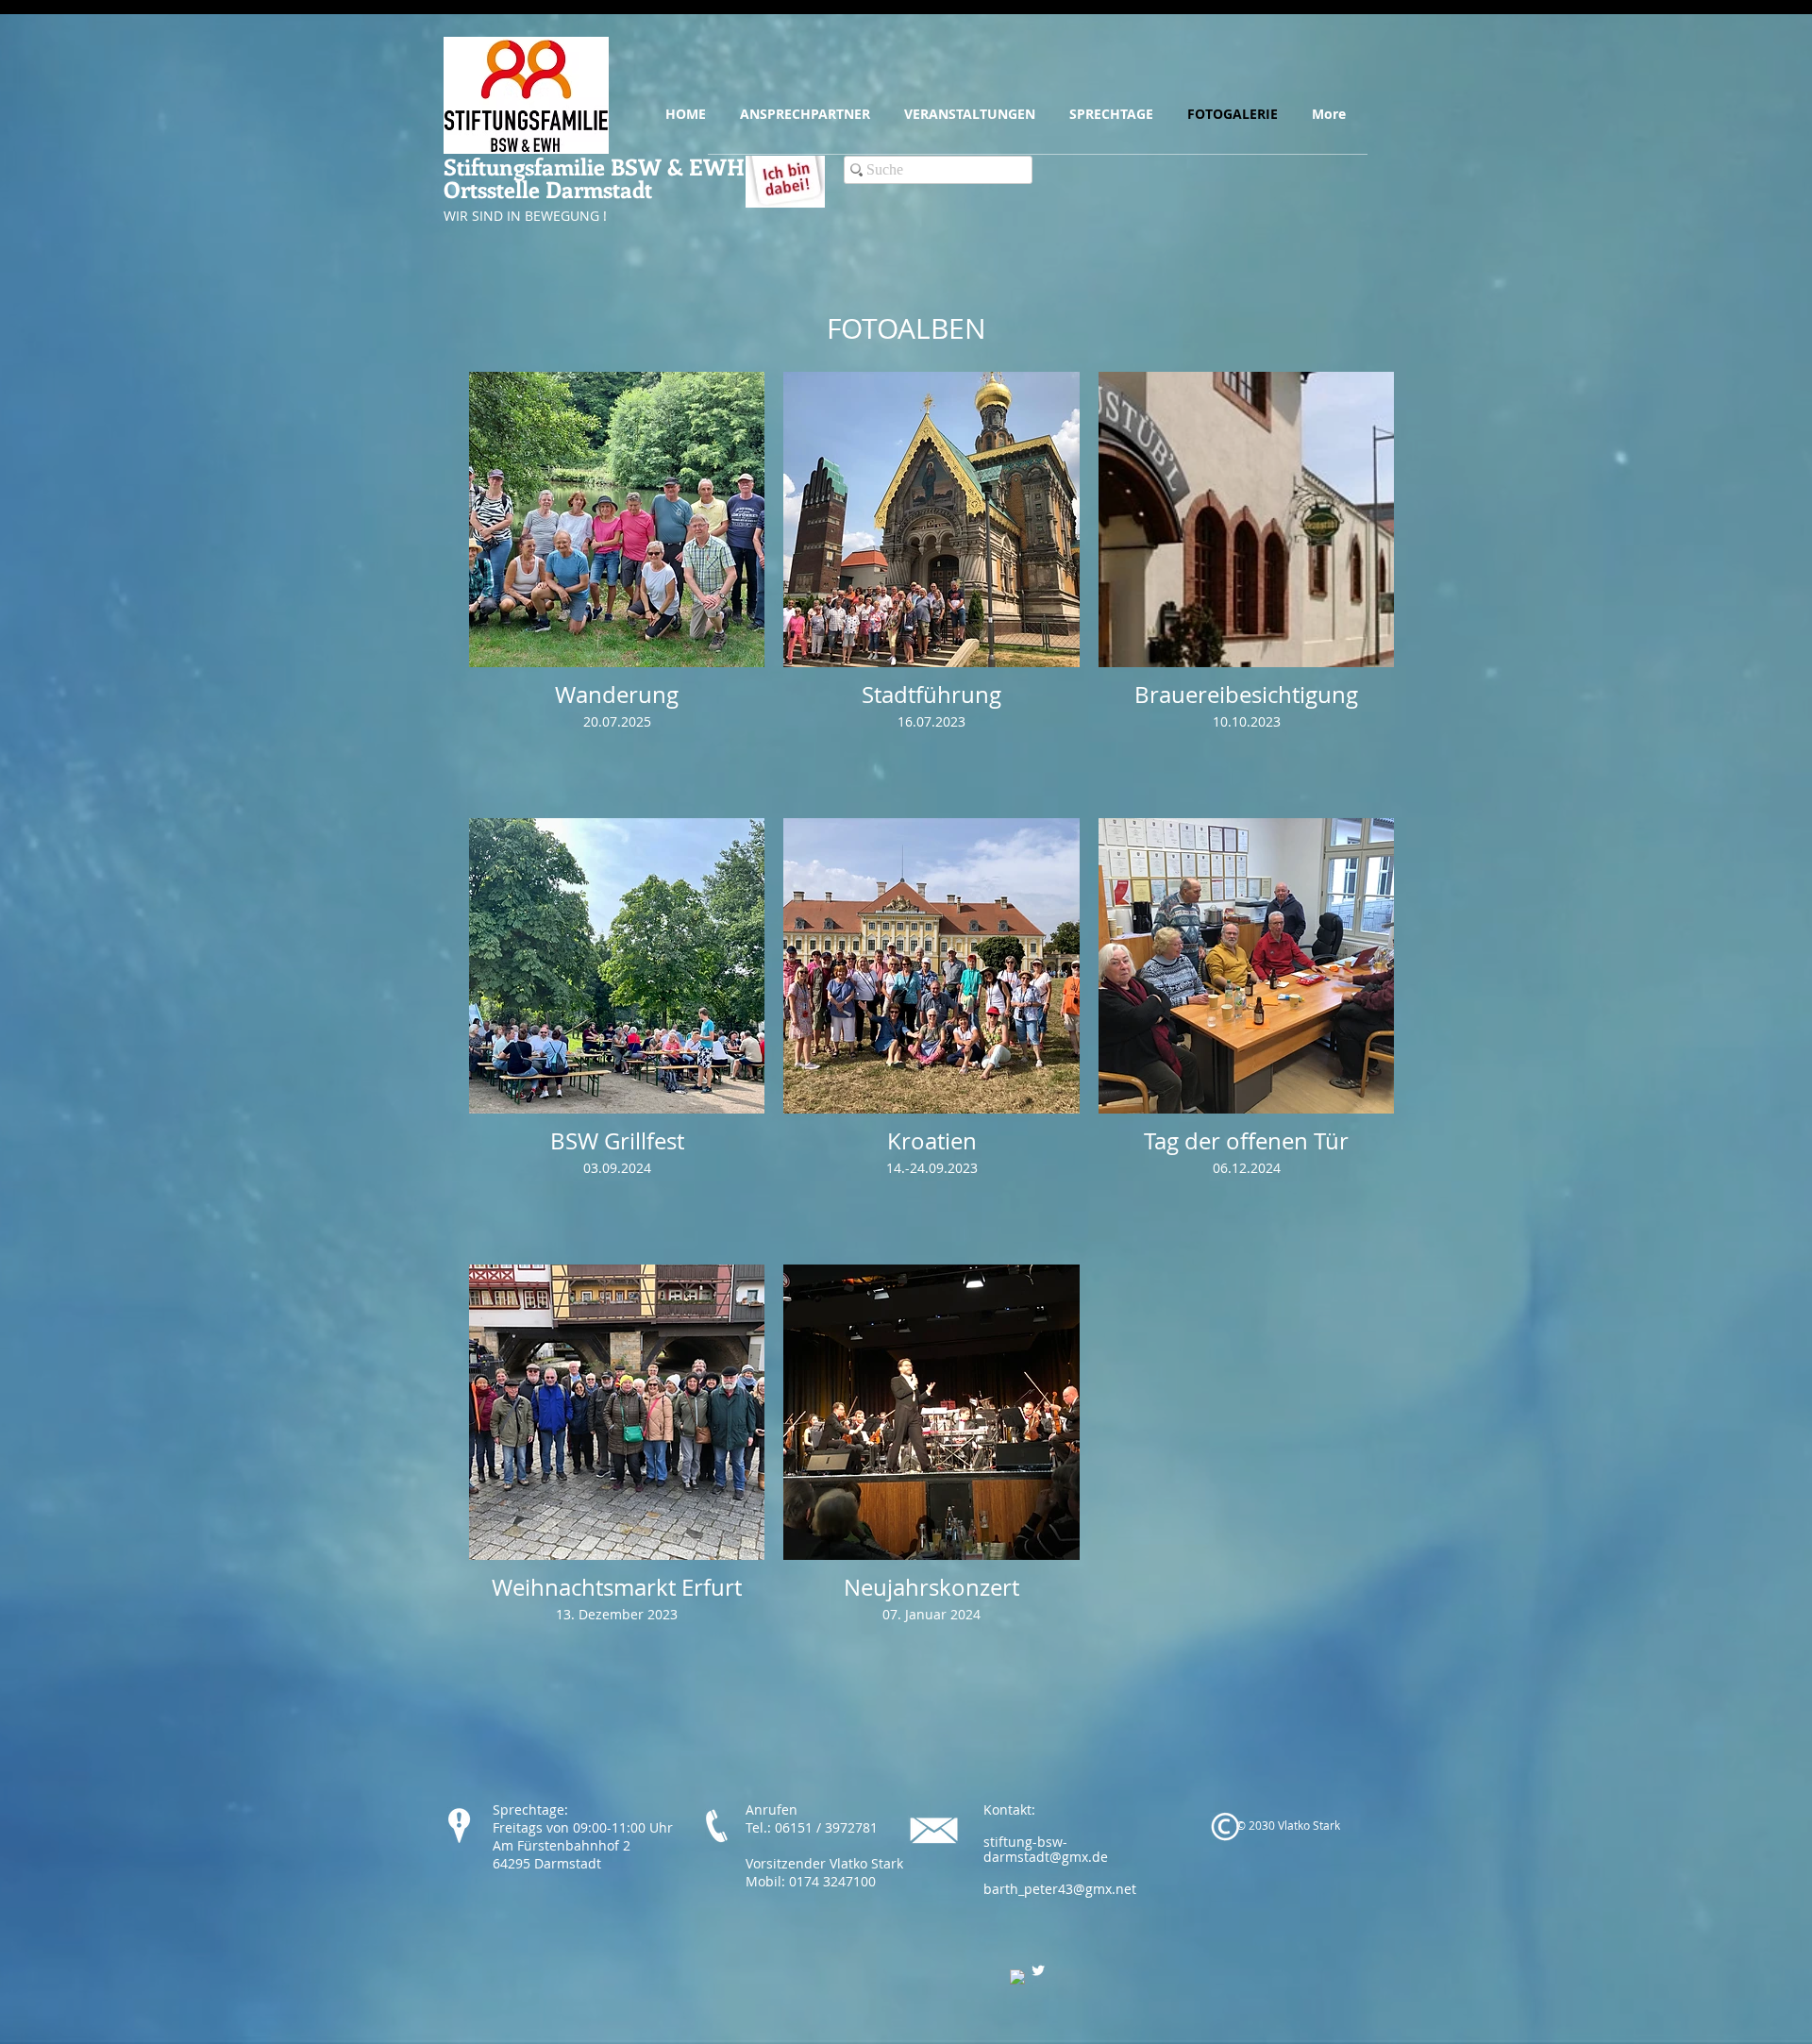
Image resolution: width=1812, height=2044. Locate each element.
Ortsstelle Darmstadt (548, 189)
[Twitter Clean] (1038, 1970)
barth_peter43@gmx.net (1060, 1889)
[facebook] (1017, 1977)
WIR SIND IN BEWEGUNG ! (525, 216)
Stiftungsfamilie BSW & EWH (594, 166)
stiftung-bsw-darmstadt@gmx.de (1046, 1850)
